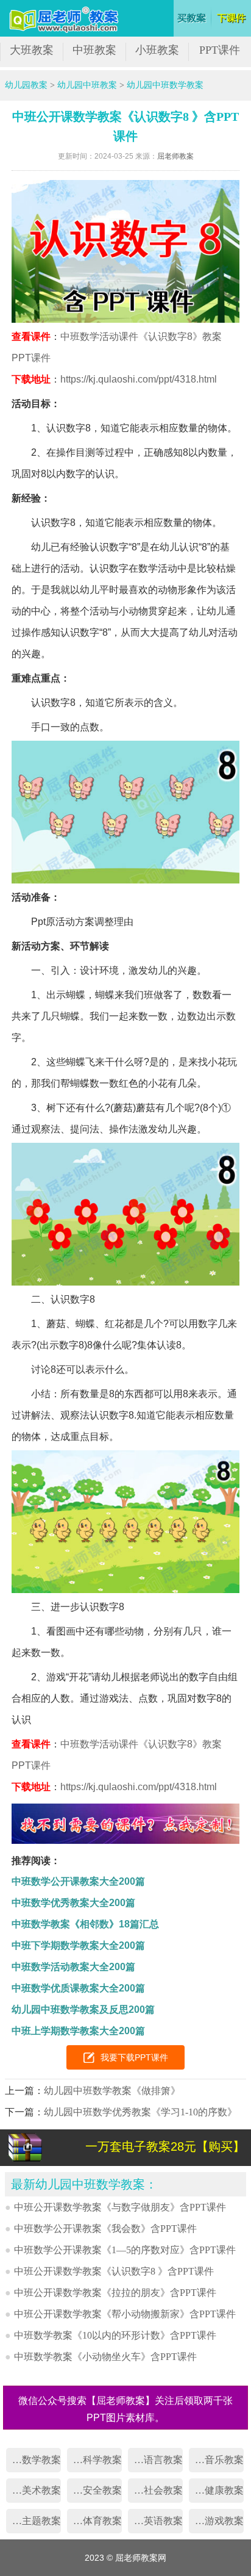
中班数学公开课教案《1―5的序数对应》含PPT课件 (125, 2250)
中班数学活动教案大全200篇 (73, 1967)
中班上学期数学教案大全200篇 (78, 2031)
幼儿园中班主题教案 (34, 2521)
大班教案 (32, 50)
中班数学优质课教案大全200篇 (78, 1988)
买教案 (192, 18)
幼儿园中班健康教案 (216, 2490)
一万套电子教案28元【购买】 (165, 2146)
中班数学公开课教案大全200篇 (78, 1881)
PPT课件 (220, 50)
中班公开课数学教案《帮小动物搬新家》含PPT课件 (125, 2314)
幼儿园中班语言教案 (155, 2460)
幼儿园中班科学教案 (94, 2460)
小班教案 (157, 50)
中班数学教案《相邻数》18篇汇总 (85, 1924)
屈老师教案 (175, 156)
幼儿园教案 (26, 85)
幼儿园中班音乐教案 (216, 2460)
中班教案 (94, 50)
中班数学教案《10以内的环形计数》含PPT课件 (115, 2335)
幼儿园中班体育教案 (94, 2521)
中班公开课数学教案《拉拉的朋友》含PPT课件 (115, 2293)
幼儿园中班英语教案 (155, 2521)
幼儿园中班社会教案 (155, 2490)
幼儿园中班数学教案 (165, 85)
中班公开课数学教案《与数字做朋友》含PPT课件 (120, 2207)
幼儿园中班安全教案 (94, 2490)
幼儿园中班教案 (87, 85)
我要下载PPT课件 (134, 2057)
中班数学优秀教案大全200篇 (73, 1903)
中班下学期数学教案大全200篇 (78, 1945)
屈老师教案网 (65, 20)
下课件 (232, 18)
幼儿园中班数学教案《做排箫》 (112, 2091)
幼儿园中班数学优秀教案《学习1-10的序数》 (140, 2112)
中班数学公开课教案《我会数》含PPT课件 (105, 2229)
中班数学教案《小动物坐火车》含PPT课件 (105, 2357)
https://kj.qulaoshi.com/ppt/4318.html (139, 379)
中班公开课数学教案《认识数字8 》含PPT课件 (114, 2271)
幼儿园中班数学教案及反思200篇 (83, 2009)
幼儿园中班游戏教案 (216, 2521)
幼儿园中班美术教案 (34, 2490)
